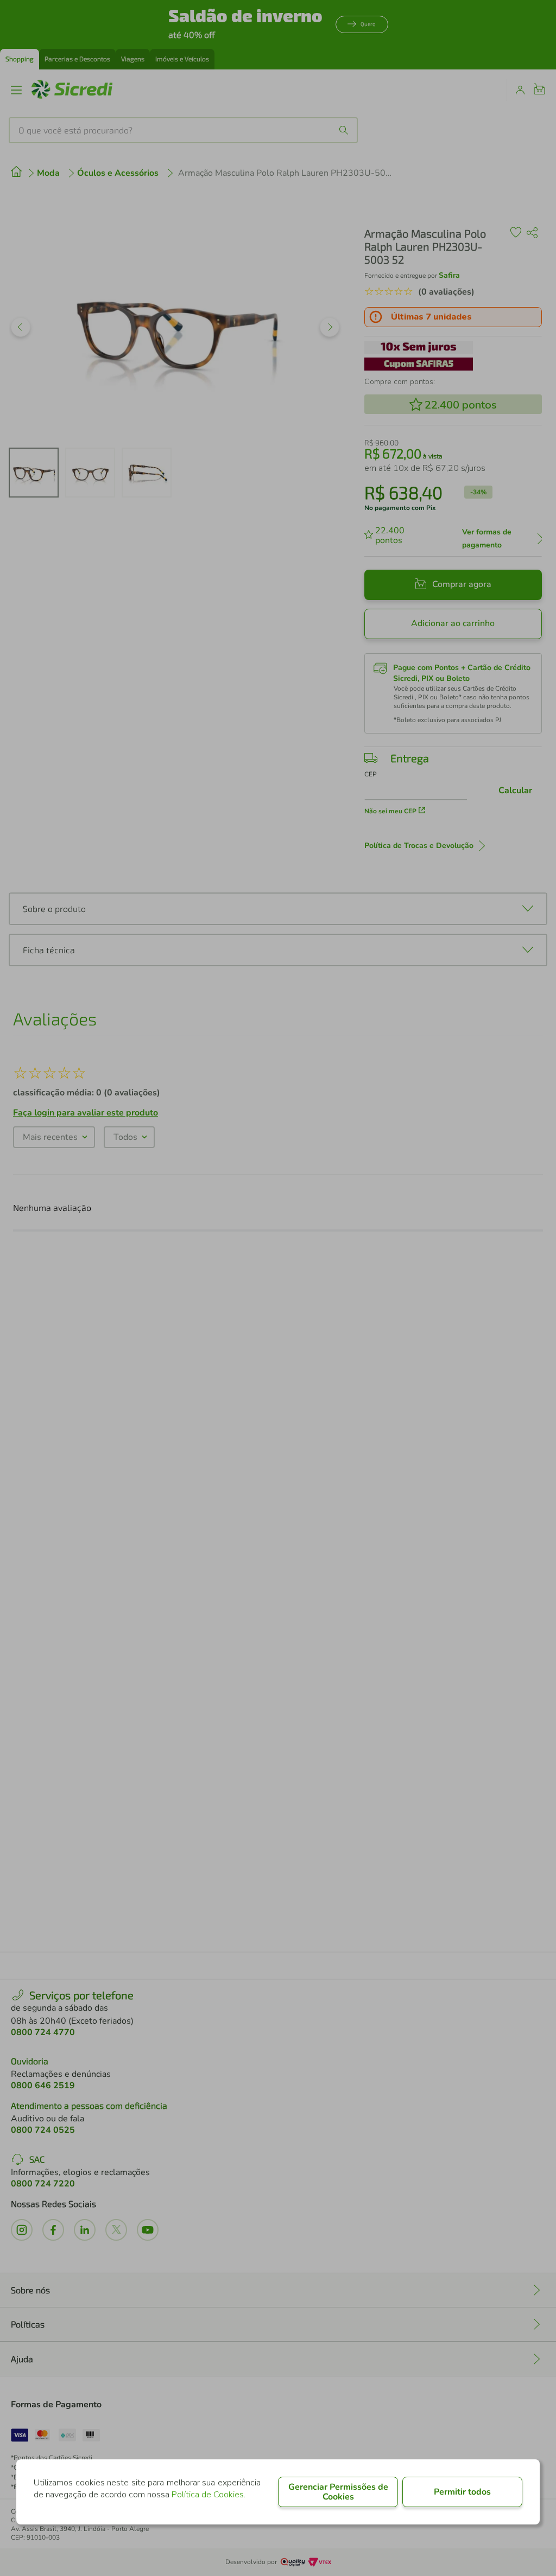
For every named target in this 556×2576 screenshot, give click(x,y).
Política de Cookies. (208, 2495)
